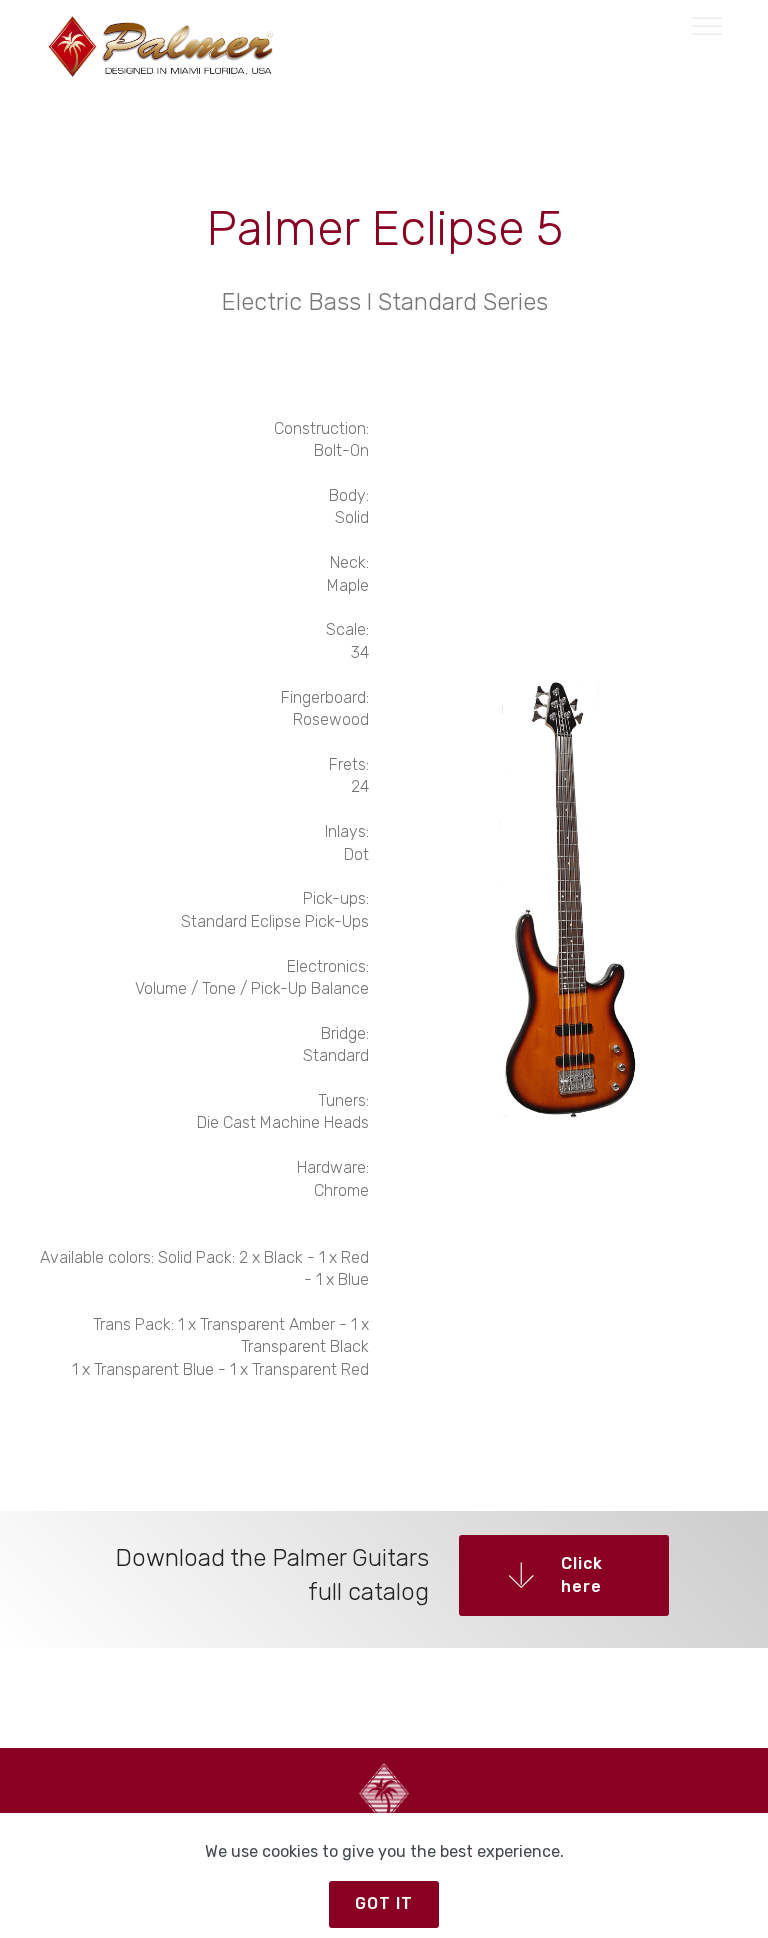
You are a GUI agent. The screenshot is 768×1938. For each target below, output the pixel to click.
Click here (582, 1574)
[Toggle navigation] (707, 25)
